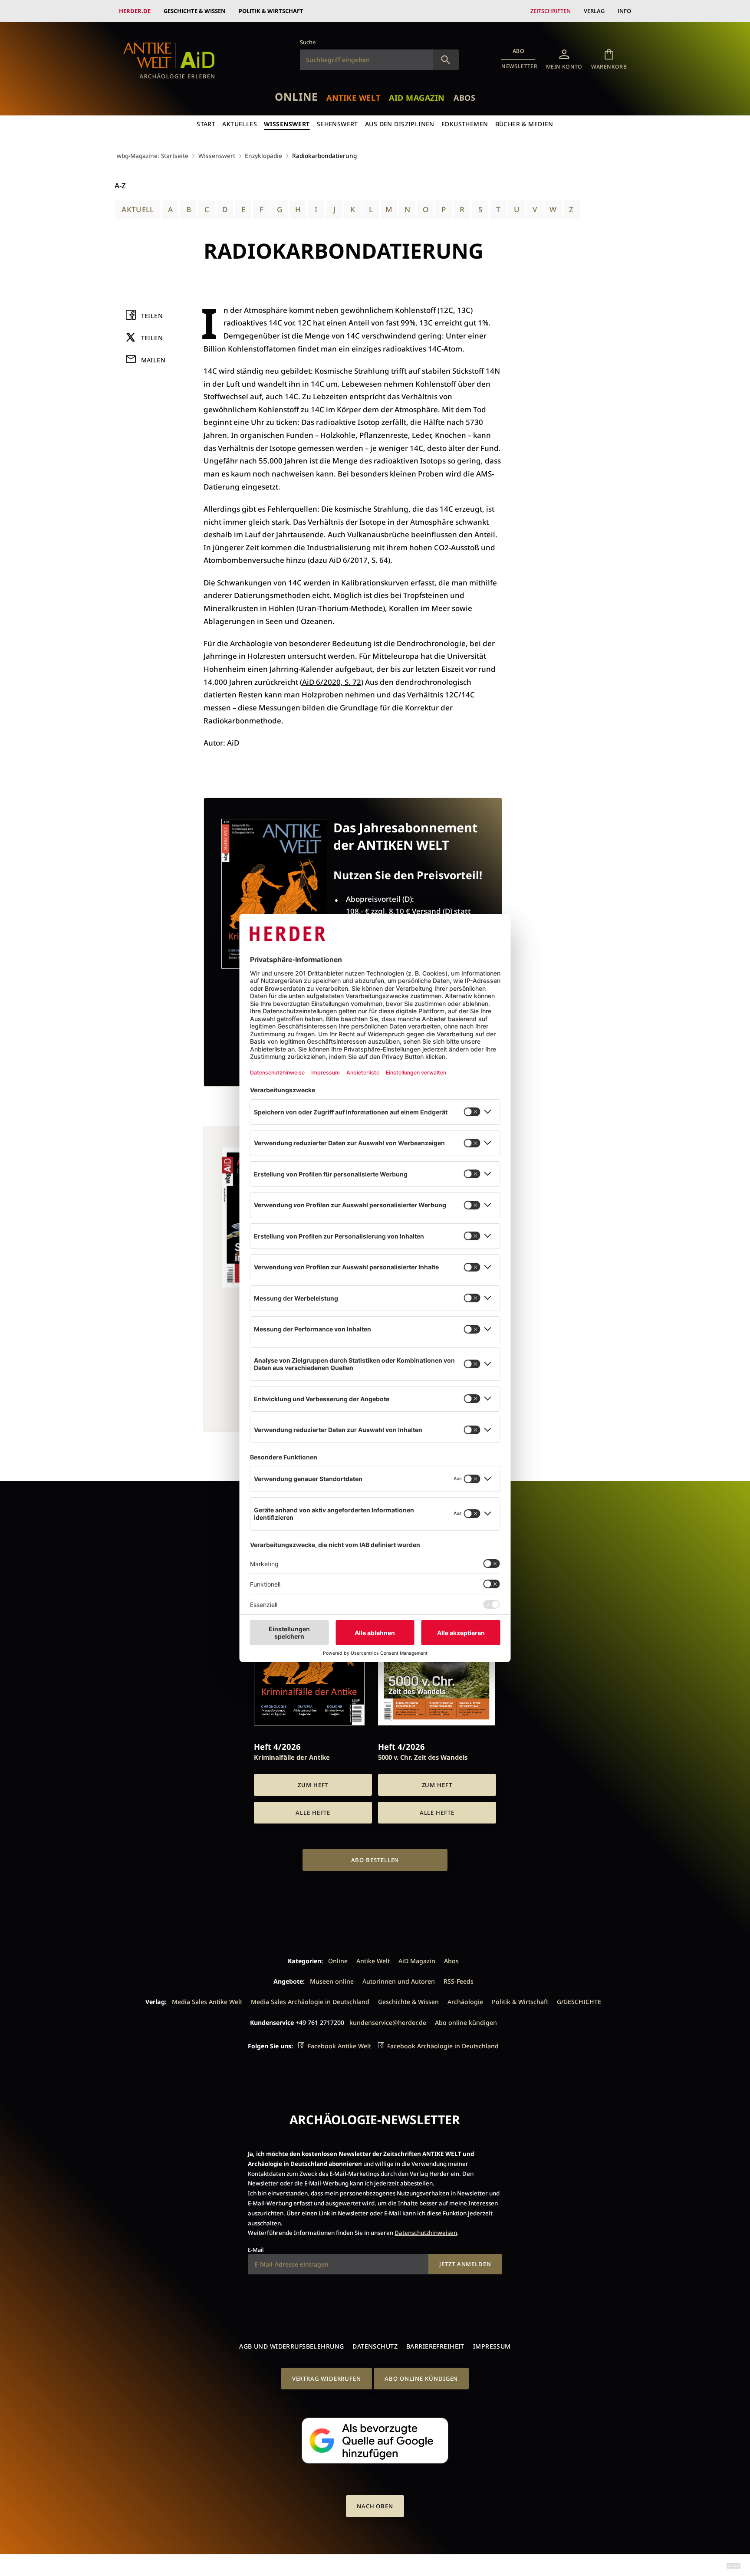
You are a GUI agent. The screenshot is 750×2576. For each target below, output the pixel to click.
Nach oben (375, 2506)
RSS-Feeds (459, 1981)
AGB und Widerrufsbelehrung (291, 2346)
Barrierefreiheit (435, 2346)
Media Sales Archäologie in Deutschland (310, 2002)
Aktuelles (240, 124)
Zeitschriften (551, 11)
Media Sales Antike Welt (207, 2002)
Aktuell (138, 209)
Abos (464, 98)
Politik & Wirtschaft (271, 11)
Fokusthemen (465, 124)
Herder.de (135, 11)
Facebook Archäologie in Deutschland (443, 2046)
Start (206, 124)
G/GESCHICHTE (579, 2002)
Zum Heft (313, 1785)
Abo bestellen (375, 1860)
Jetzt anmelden (465, 2264)
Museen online (332, 1981)
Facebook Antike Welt (339, 2046)
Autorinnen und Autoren (399, 1981)
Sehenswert (337, 124)
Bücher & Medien (524, 124)
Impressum (492, 2346)
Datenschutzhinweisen (426, 2233)
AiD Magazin (417, 98)
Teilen (152, 316)
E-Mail (256, 2250)
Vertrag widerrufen (327, 2379)
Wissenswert (287, 124)
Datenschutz (375, 2346)
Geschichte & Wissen (195, 11)
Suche (308, 42)
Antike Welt (353, 98)
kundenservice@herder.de (388, 2022)
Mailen (153, 360)
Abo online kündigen (466, 2022)
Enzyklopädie (263, 156)
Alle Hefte (313, 1813)
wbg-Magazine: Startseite (153, 156)
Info (624, 11)
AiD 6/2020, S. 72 (332, 682)
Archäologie (465, 2002)
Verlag (594, 11)
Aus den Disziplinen (400, 124)
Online (296, 97)
